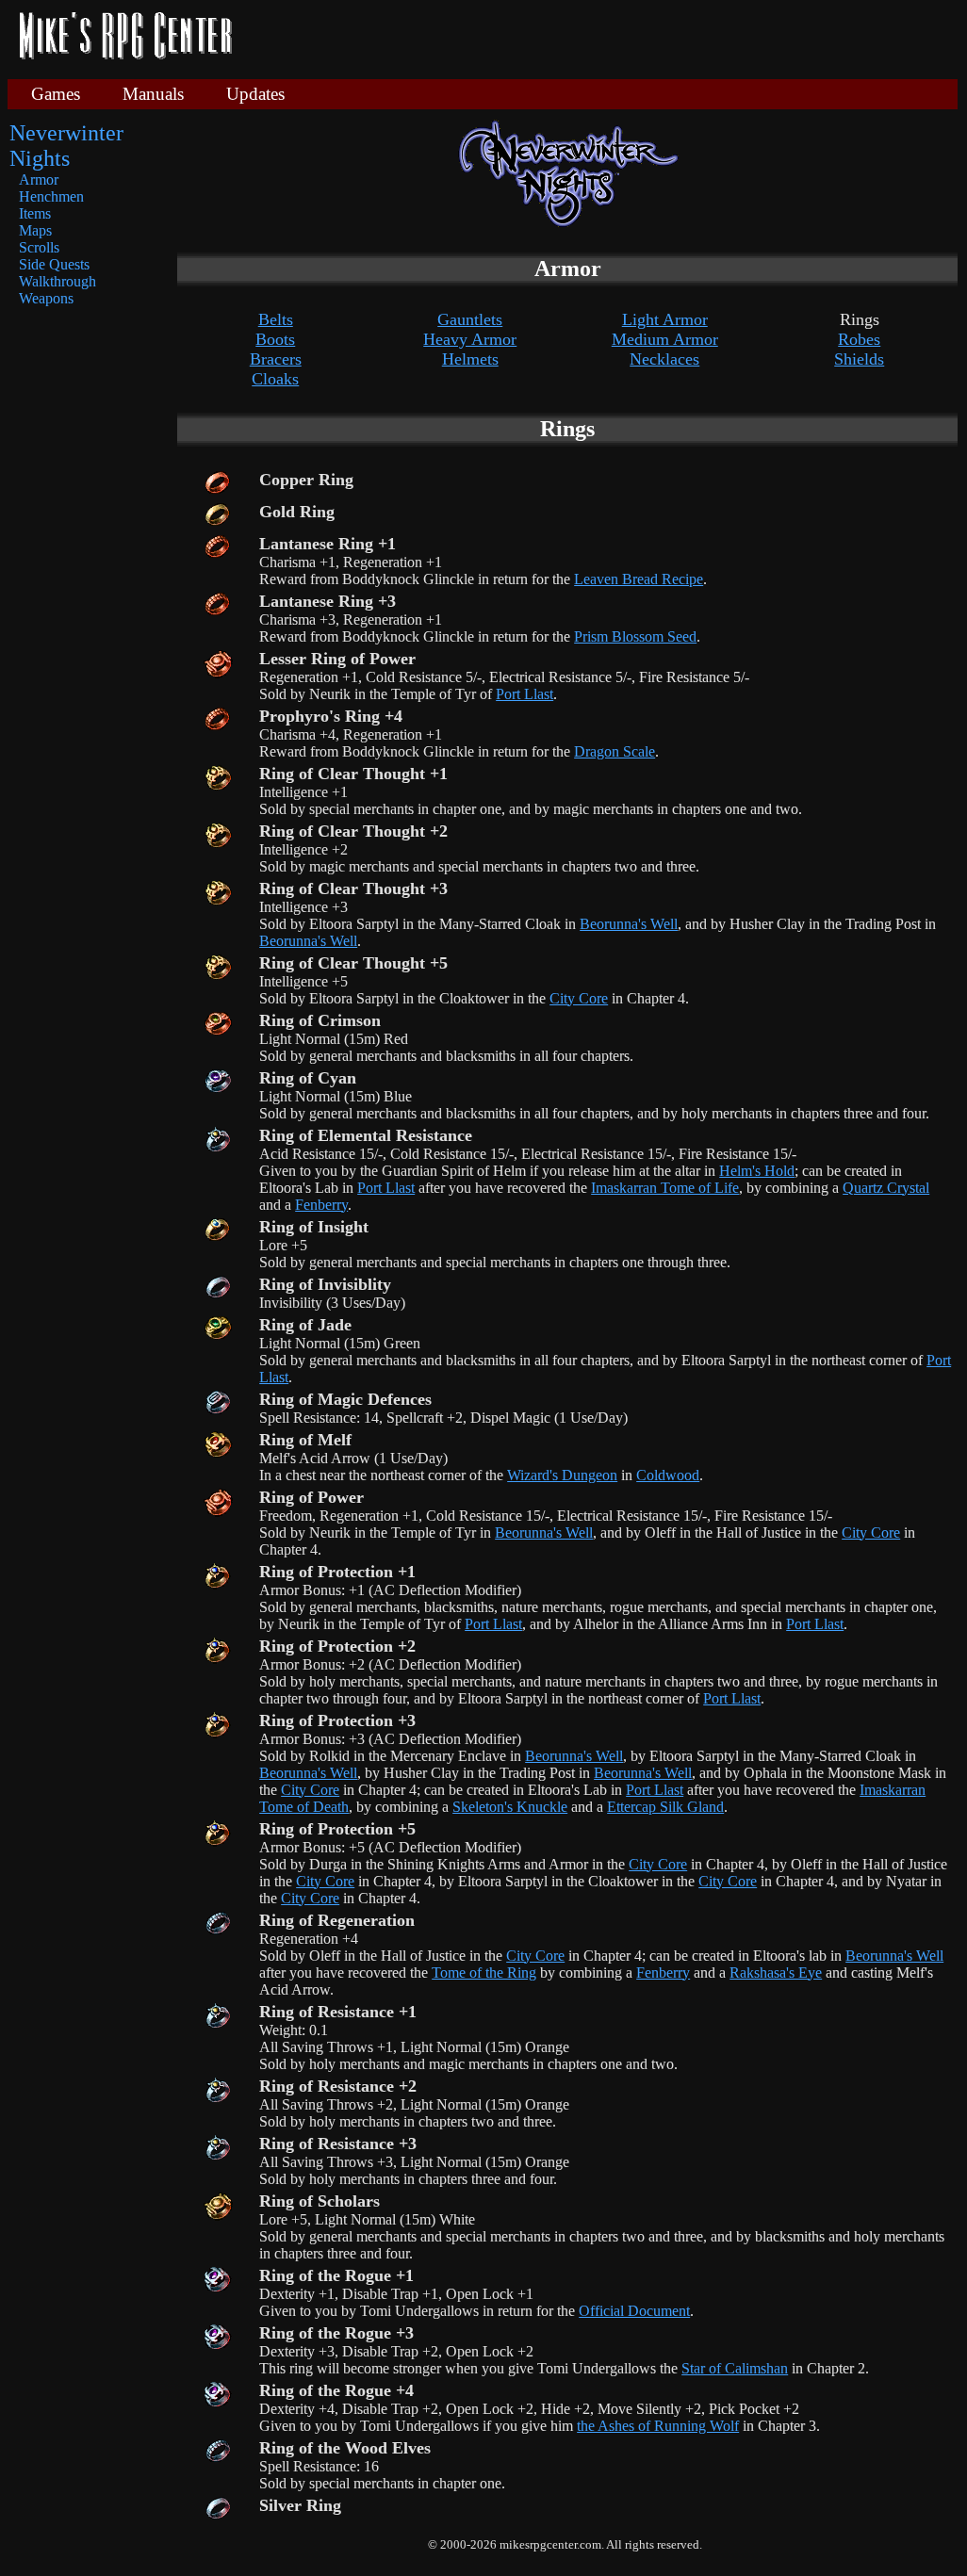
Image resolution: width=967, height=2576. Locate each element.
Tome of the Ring (484, 1973)
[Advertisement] (602, 38)
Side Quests (54, 264)
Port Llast (524, 694)
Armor (39, 179)
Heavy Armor (470, 339)
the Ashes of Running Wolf (658, 2426)
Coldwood (668, 1475)
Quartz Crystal (886, 1188)
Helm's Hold (757, 1171)
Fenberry (321, 1205)
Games (56, 94)
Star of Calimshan (735, 2368)
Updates (255, 94)
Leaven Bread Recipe (639, 579)
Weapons (46, 298)
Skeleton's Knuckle (510, 1807)
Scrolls (39, 247)
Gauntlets (470, 319)
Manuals (153, 94)
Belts (276, 319)
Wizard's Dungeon (562, 1475)
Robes (859, 339)
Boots (275, 339)
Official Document (634, 2311)
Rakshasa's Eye (776, 1973)
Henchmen (51, 196)
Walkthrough (57, 281)
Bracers (276, 359)
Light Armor (665, 319)
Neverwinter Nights (66, 146)
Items (35, 213)
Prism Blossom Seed (635, 636)
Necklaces (664, 359)
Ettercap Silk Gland (665, 1807)
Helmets (470, 359)
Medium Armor (665, 339)
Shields (859, 359)
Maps (35, 230)
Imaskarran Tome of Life (665, 1188)
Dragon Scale (615, 751)
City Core (579, 998)
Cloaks (275, 379)
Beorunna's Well (629, 924)
